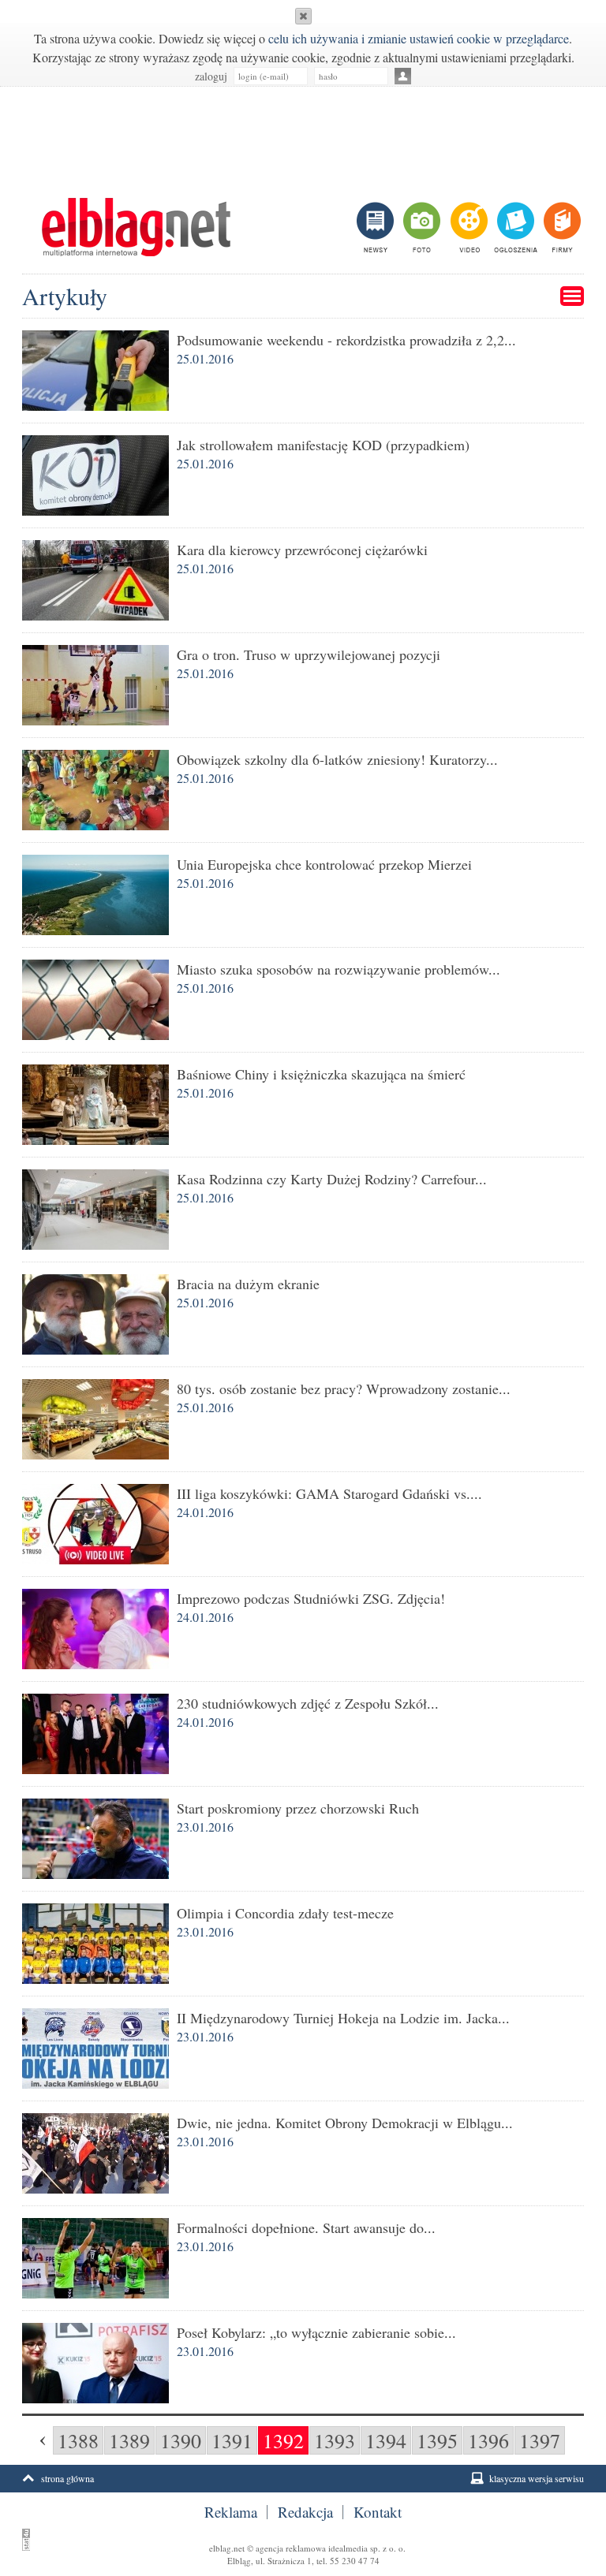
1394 (386, 2440)
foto (421, 227)
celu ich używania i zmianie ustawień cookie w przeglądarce (419, 38)
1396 (488, 2440)
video (468, 227)
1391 (232, 2440)
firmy (561, 227)
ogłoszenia (514, 227)
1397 (540, 2440)
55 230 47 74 (355, 2561)
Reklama (231, 2512)
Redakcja (305, 2512)
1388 (78, 2440)
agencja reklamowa (291, 2548)
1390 (181, 2440)
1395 (437, 2440)
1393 (335, 2440)
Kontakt (378, 2512)
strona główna (67, 2478)
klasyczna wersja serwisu (537, 2478)
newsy (377, 227)
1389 (129, 2440)
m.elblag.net (136, 227)
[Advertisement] (303, 134)
